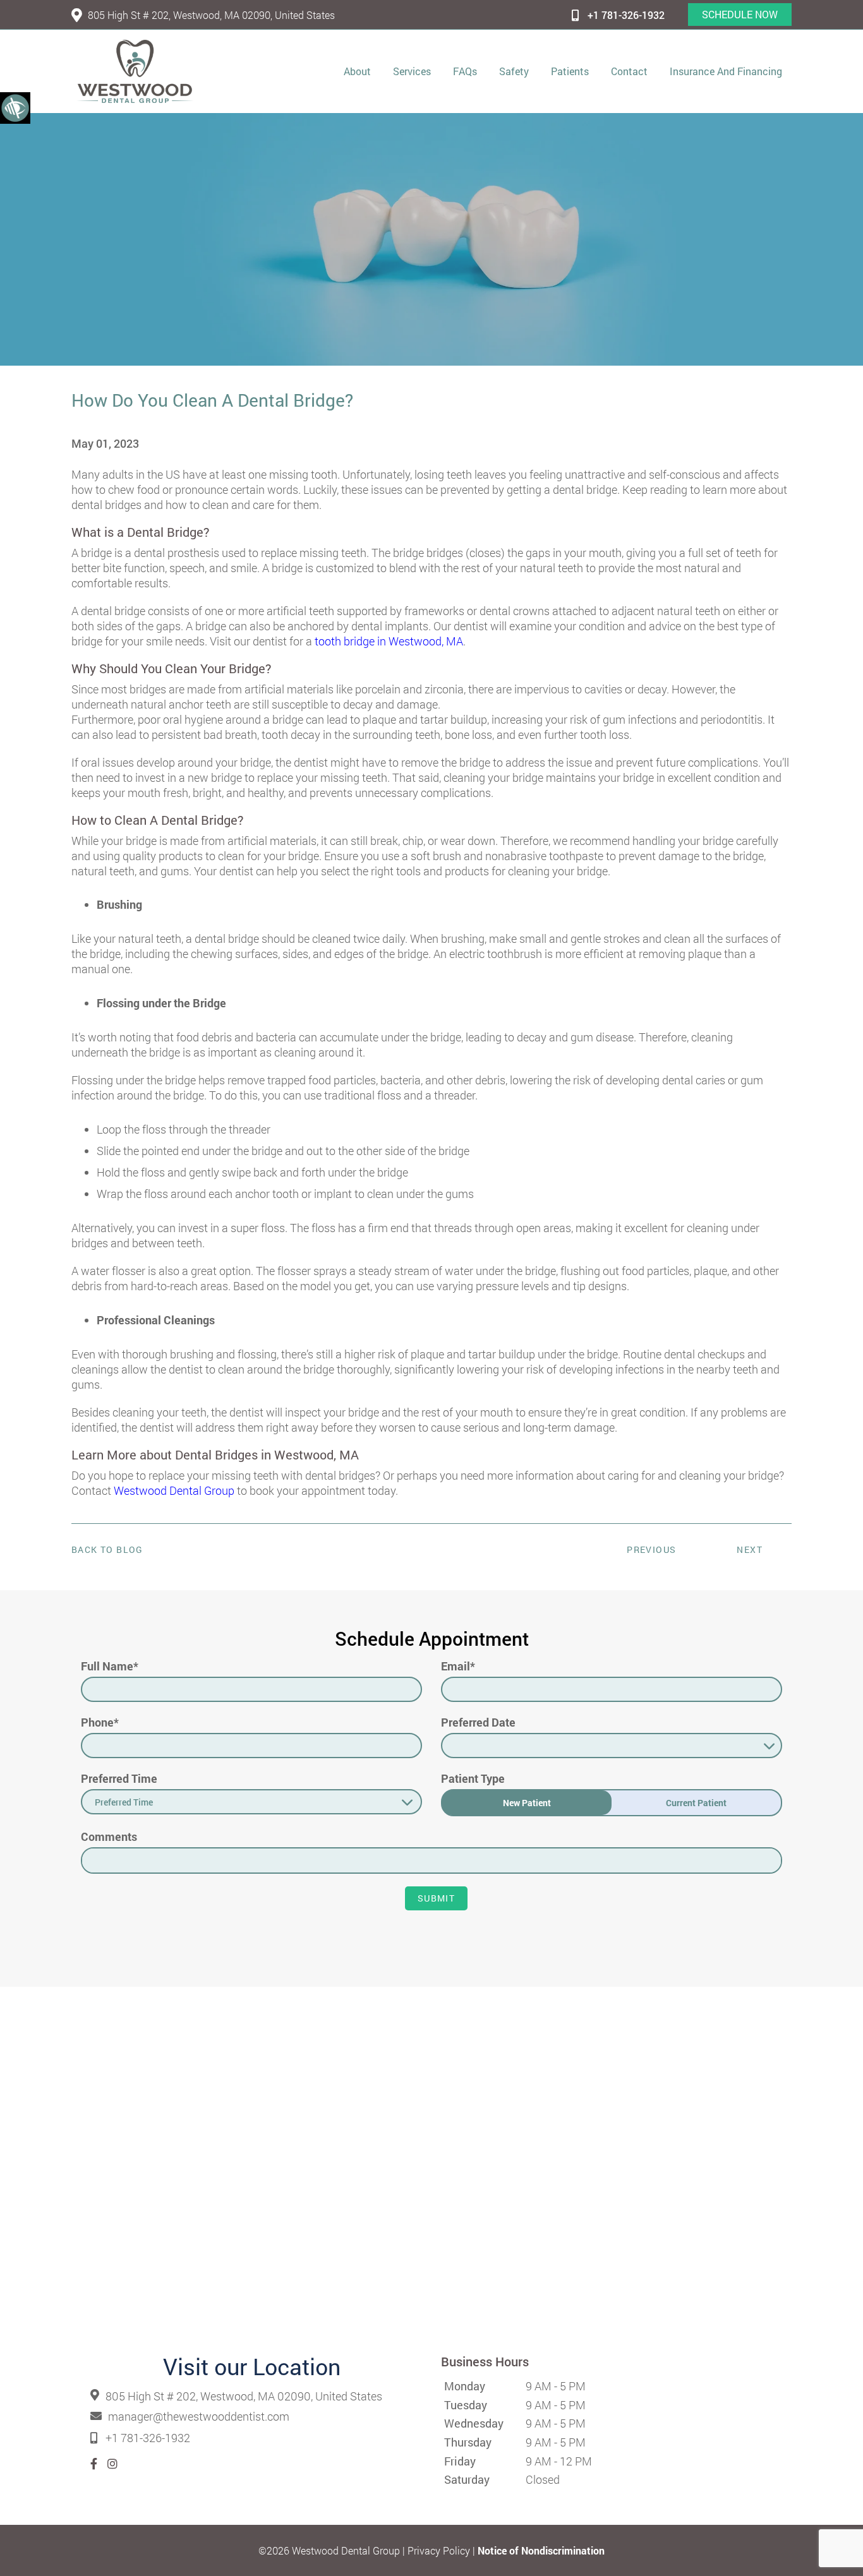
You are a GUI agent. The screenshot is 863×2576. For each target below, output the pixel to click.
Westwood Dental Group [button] (174, 1490)
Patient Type (473, 1778)
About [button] (357, 71)
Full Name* (110, 1666)
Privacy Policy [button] (439, 2550)
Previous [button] (651, 1549)
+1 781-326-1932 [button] (626, 15)
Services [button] (412, 71)
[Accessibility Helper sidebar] (15, 107)
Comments (109, 1836)
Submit (436, 1898)
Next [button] (750, 1549)
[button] (135, 71)
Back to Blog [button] (107, 1550)
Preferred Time (119, 1778)
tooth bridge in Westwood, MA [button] (389, 641)
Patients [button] (570, 71)
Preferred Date (478, 1722)
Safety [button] (514, 71)
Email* (458, 1666)
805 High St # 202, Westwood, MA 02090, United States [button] (211, 15)
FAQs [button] (465, 71)
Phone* (100, 1722)
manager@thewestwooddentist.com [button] (199, 2417)
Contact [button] (629, 71)
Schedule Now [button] (740, 14)
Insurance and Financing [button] (726, 71)
